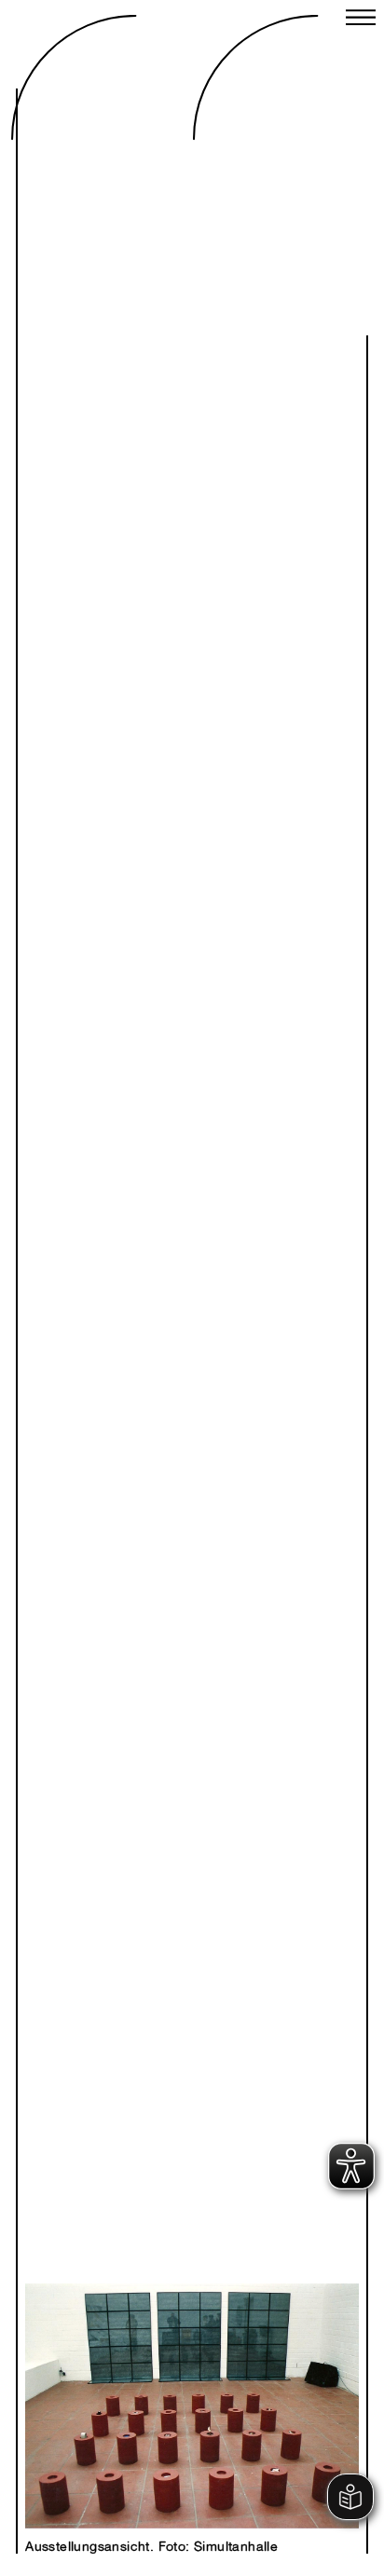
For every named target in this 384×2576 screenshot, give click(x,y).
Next (266, 2386)
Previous (118, 2386)
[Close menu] (361, 20)
